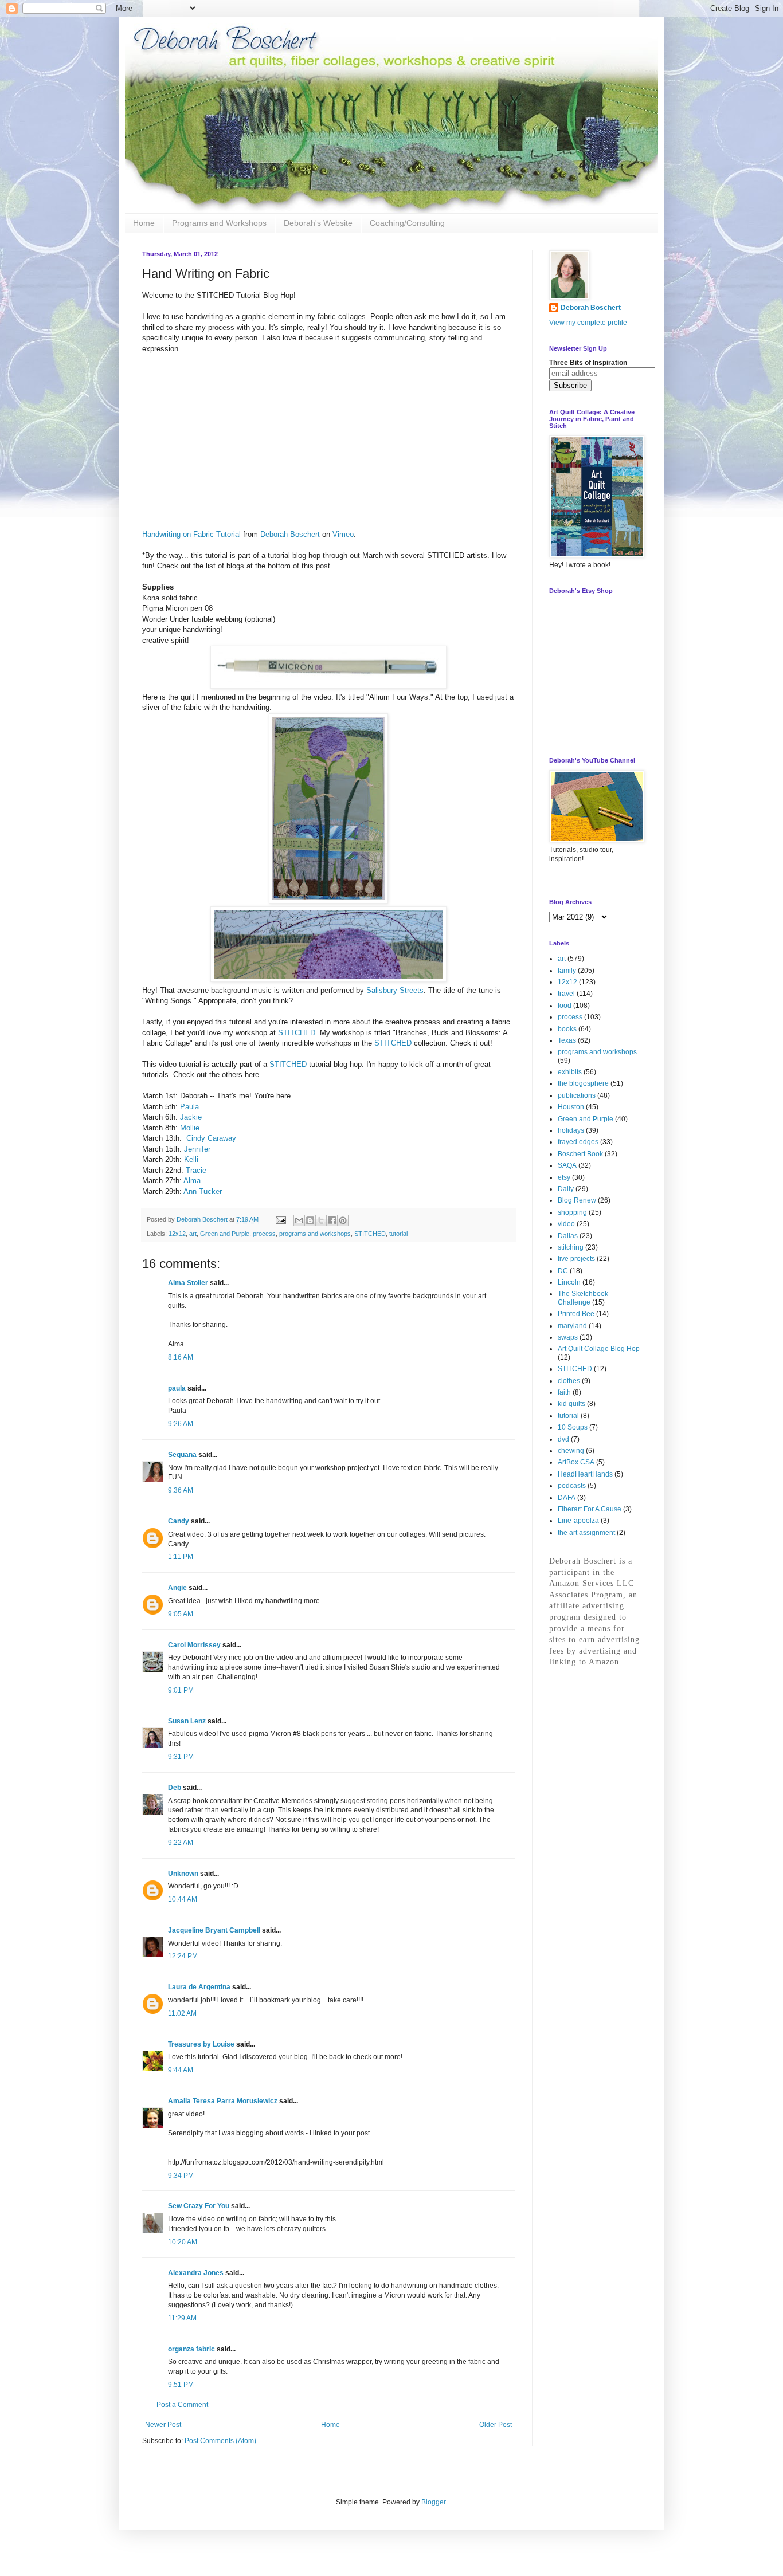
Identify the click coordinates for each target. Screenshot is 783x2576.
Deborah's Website (318, 223)
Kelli (191, 1159)
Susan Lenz (187, 1721)
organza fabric (191, 2349)
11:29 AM (182, 2318)
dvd (563, 1439)
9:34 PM (181, 2176)
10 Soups (573, 1427)
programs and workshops (315, 1234)
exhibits (570, 1072)
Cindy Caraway (211, 1138)
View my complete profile (588, 323)
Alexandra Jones (196, 2273)
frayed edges (578, 1142)
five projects (576, 1259)
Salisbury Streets (395, 990)
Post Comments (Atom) (220, 2441)
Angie (177, 1588)
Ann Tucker (203, 1191)
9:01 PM (181, 1690)
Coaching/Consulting (407, 223)
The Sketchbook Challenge (583, 1298)
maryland (572, 1326)
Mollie (190, 1128)
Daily (566, 1189)
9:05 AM (181, 1614)
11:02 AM (182, 2013)
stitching (571, 1247)
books (567, 1029)
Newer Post (163, 2425)
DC (563, 1271)
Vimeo (343, 534)
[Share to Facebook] (332, 1220)
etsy (564, 1177)
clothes (569, 1381)
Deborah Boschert (290, 534)
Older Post (496, 2425)
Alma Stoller (188, 1283)
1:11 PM (181, 1557)
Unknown (183, 1874)
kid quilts (571, 1404)
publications (577, 1095)
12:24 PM (183, 1956)
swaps (568, 1337)
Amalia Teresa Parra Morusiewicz (223, 2101)
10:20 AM (183, 2242)
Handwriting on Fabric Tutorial (191, 534)
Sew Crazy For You (199, 2206)
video (566, 1224)
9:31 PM (181, 1757)
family (567, 971)
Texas (567, 1040)
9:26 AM (181, 1424)
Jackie (191, 1117)
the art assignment (586, 1533)
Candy (179, 1521)
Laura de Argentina (199, 1987)
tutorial (398, 1234)
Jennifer (197, 1149)
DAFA (567, 1498)
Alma (192, 1181)
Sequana (182, 1455)
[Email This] (299, 1220)
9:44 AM (181, 2070)
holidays (571, 1130)
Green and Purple (225, 1234)
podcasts (572, 1486)
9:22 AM (181, 1843)
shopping (572, 1212)
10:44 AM (183, 1899)
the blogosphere (583, 1083)
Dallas (568, 1236)
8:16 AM (181, 1357)
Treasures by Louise (201, 2044)
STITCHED (297, 1033)
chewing (571, 1451)
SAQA (567, 1165)
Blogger (433, 2502)
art (193, 1234)
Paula (189, 1107)
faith (564, 1392)
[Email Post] (280, 1219)
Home (144, 223)
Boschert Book (580, 1154)
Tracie (196, 1170)
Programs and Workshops (219, 223)
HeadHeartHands (585, 1474)
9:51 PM (181, 2385)
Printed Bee (576, 1314)
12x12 (177, 1234)
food (565, 1006)
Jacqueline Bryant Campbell (214, 1930)
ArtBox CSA (576, 1462)
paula (177, 1388)
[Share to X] (321, 1220)
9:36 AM (181, 1490)
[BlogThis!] (310, 1220)
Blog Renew (577, 1200)
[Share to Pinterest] (343, 1220)
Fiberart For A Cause (590, 1509)
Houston (571, 1107)
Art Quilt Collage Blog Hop (599, 1349)
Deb (175, 1788)
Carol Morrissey (194, 1645)
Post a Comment (182, 2405)
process (264, 1234)
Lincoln (569, 1282)
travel (566, 994)
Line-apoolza (578, 1521)
